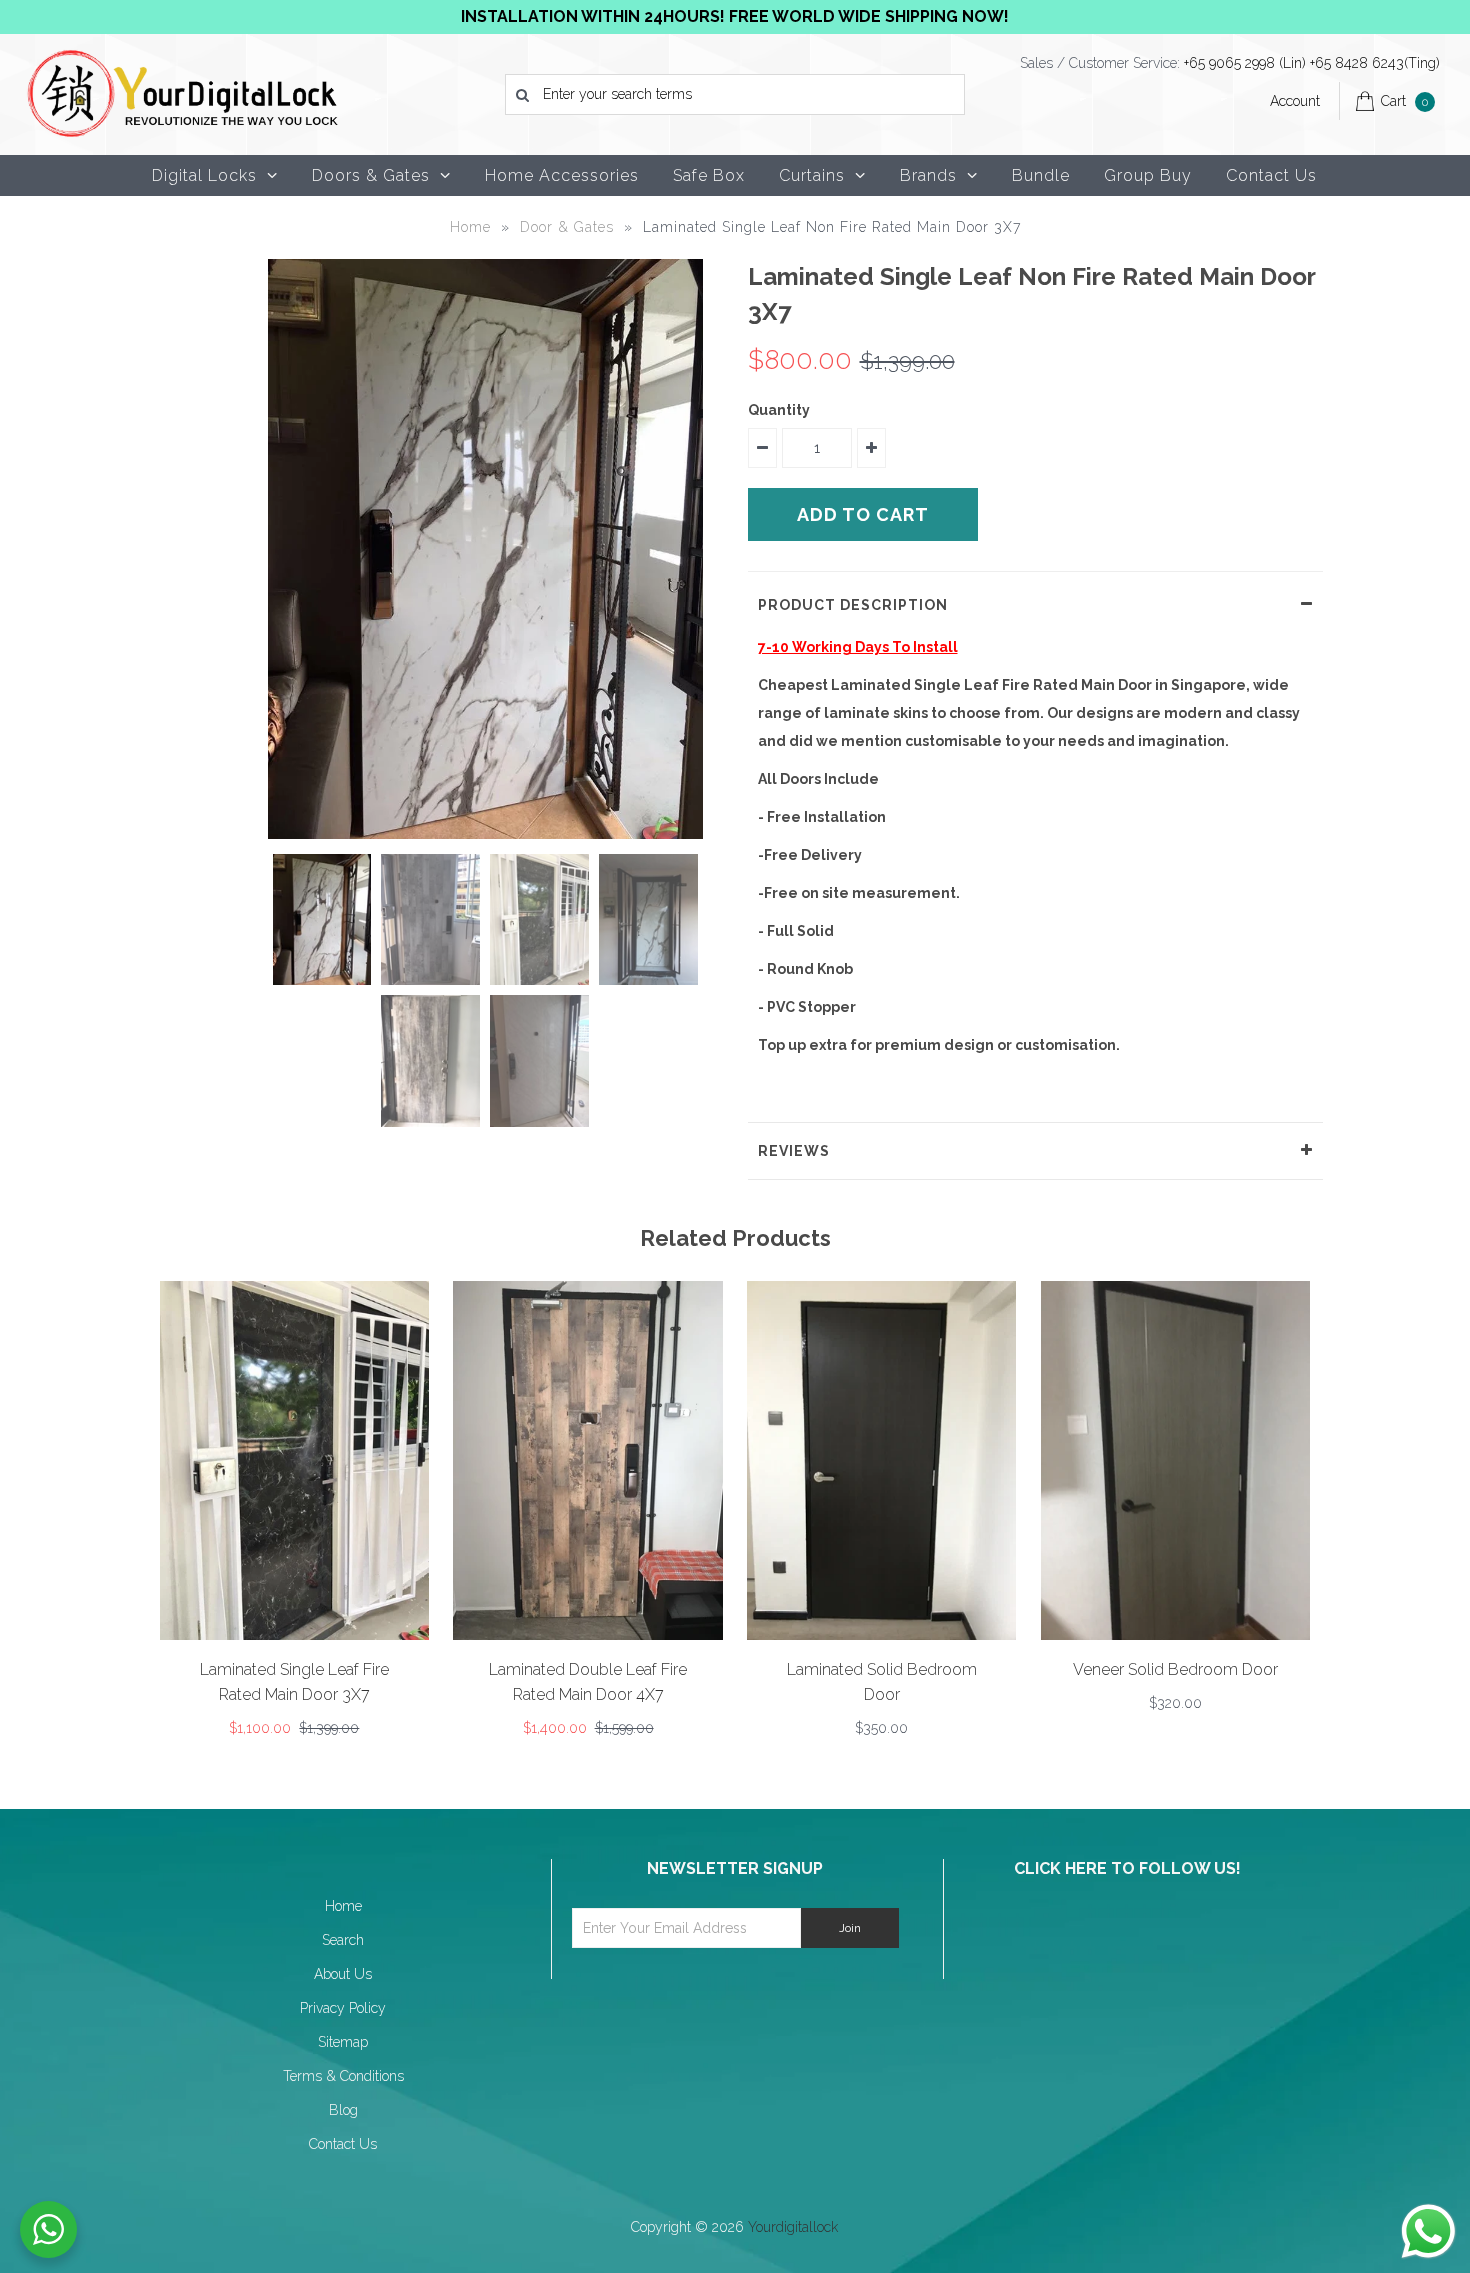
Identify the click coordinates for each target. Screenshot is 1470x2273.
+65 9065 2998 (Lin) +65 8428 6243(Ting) (1312, 63)
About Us (343, 1974)
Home (470, 227)
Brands (928, 175)
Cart (1404, 101)
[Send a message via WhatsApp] (1428, 2231)
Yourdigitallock (793, 2227)
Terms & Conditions (343, 2076)
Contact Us (1271, 175)
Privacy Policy (343, 2008)
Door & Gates (567, 227)
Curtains (812, 175)
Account (1295, 101)
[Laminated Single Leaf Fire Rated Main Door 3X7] (294, 1635)
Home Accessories (562, 175)
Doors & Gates (371, 175)
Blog (343, 2110)
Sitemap (343, 2042)
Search (343, 1940)
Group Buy (1148, 175)
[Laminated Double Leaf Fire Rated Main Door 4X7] (587, 1635)
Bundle (1041, 175)
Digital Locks (204, 175)
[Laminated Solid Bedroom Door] (881, 1635)
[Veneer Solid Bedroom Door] (1175, 1635)
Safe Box (709, 175)
